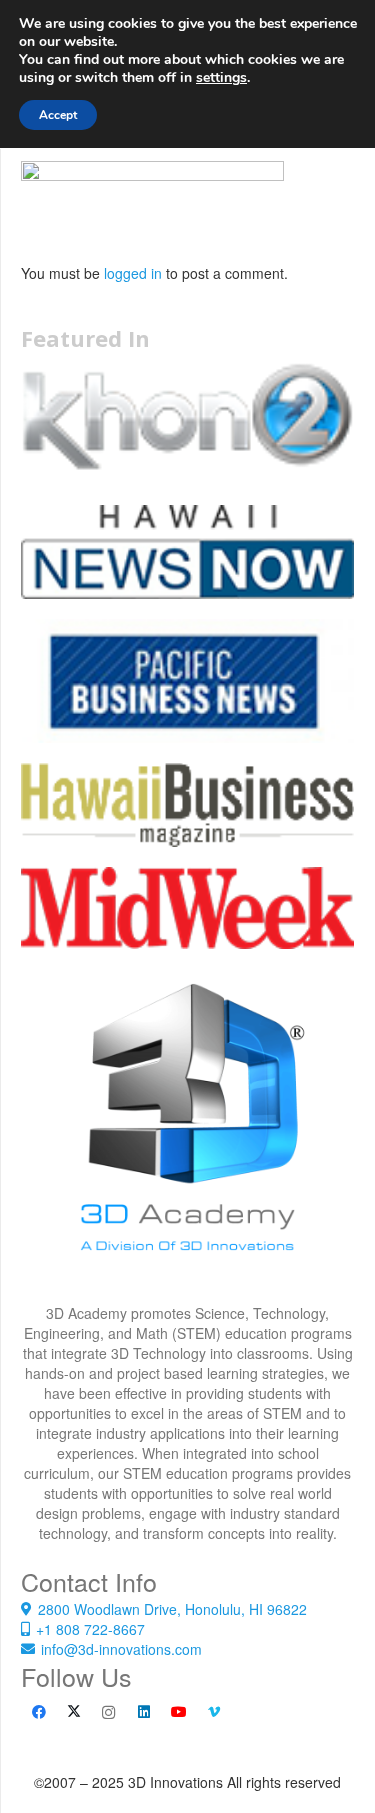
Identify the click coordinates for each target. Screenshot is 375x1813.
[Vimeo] (213, 1712)
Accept (58, 115)
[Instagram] (108, 1712)
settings (221, 78)
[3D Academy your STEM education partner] (187, 1136)
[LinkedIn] (143, 1712)
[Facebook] (38, 1712)
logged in (133, 273)
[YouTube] (178, 1712)
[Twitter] (73, 1712)
